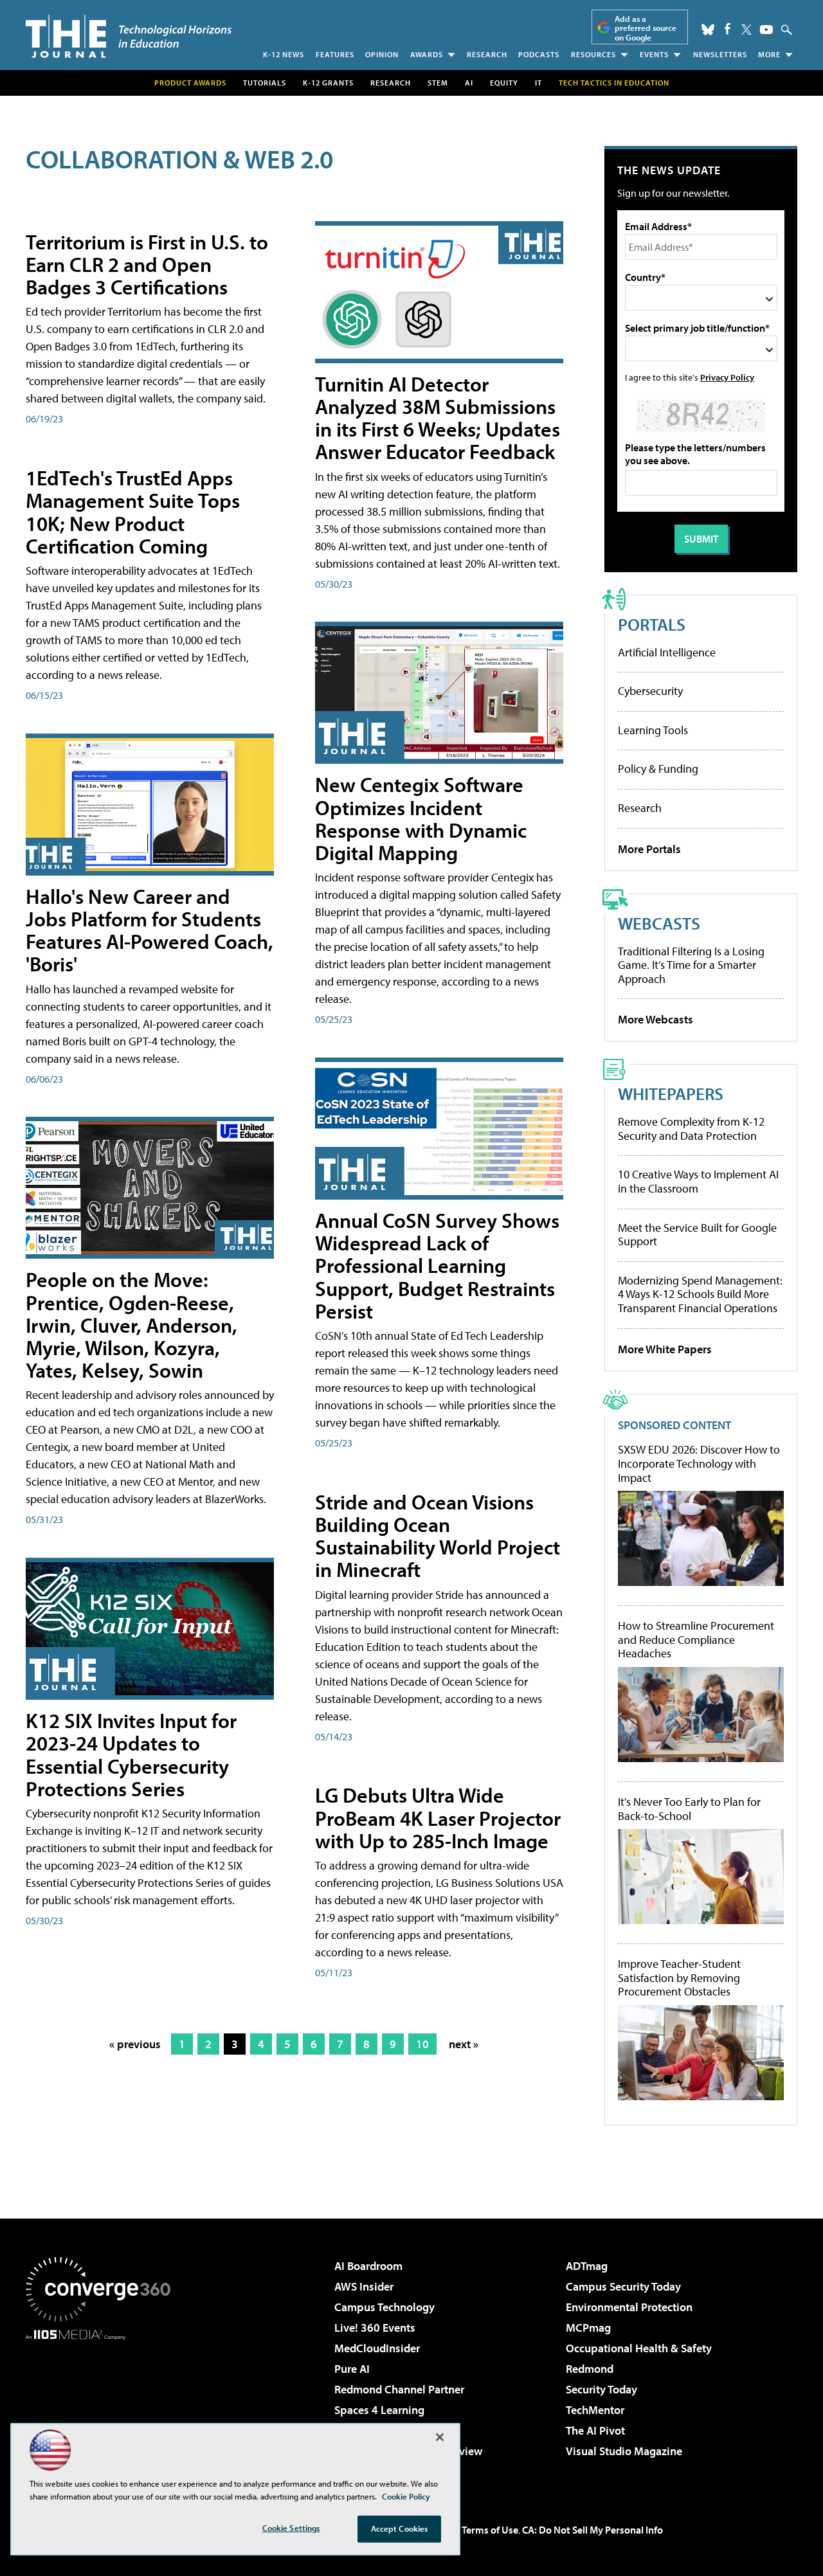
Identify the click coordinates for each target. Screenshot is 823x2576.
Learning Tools (653, 730)
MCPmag (588, 2328)
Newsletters (720, 54)
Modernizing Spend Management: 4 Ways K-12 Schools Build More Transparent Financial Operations (700, 1294)
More (769, 54)
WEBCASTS (659, 923)
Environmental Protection (629, 2307)
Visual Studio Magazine (624, 2451)
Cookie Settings (291, 2528)
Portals (652, 624)
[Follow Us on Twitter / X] (746, 30)
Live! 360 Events (375, 2328)
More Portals (649, 849)
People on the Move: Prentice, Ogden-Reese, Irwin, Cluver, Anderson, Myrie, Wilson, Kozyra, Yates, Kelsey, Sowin (131, 1325)
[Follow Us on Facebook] (728, 29)
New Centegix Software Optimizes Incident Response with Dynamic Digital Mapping (421, 818)
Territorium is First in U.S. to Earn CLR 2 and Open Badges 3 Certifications (147, 264)
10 (422, 2044)
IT (538, 83)
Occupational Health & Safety (639, 2348)
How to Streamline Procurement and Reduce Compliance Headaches (696, 1640)
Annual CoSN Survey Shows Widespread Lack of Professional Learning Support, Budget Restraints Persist (437, 1265)
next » (464, 2044)
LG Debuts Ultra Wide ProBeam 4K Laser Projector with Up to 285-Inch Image (438, 1817)
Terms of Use (490, 2530)
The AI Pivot (595, 2430)
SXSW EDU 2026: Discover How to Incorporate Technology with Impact (699, 1464)
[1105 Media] (103, 2406)
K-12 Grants (328, 83)
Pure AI (352, 2369)
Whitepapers (671, 1093)
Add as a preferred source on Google (646, 28)
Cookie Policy (406, 2496)
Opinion (382, 54)
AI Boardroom (368, 2266)
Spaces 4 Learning (379, 2410)
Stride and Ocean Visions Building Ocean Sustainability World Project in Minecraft (438, 1536)
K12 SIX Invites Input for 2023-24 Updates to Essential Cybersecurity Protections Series (131, 1754)
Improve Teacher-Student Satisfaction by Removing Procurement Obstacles (679, 1978)
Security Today (601, 2389)
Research (487, 54)
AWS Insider (364, 2286)
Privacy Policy (727, 377)
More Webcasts (656, 1019)
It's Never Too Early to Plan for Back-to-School (689, 1809)
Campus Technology (384, 2307)
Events (654, 54)
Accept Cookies (400, 2528)
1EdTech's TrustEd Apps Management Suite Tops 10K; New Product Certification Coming (133, 512)
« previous (135, 2044)
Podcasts (539, 54)
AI (469, 83)
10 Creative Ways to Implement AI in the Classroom (698, 1181)
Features (335, 54)
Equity (504, 83)
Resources (593, 54)
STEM (438, 83)
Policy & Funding (658, 769)
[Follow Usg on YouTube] (766, 30)
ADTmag (587, 2266)
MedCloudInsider (377, 2348)
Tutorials (265, 83)
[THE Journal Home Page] (129, 36)
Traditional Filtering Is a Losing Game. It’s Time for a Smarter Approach (691, 965)
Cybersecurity (650, 691)
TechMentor (595, 2410)
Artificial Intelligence (667, 652)
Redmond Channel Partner (399, 2389)
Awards (427, 54)
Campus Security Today (623, 2286)
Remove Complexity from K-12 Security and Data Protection (691, 1129)
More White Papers (665, 1349)
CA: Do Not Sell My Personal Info (592, 2530)
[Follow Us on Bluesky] (708, 30)
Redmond (590, 2369)
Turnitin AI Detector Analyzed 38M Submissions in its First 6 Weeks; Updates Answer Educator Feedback (438, 418)
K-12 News (284, 54)
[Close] (440, 2437)
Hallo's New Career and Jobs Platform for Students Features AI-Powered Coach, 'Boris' (149, 930)
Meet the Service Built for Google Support (697, 1235)
